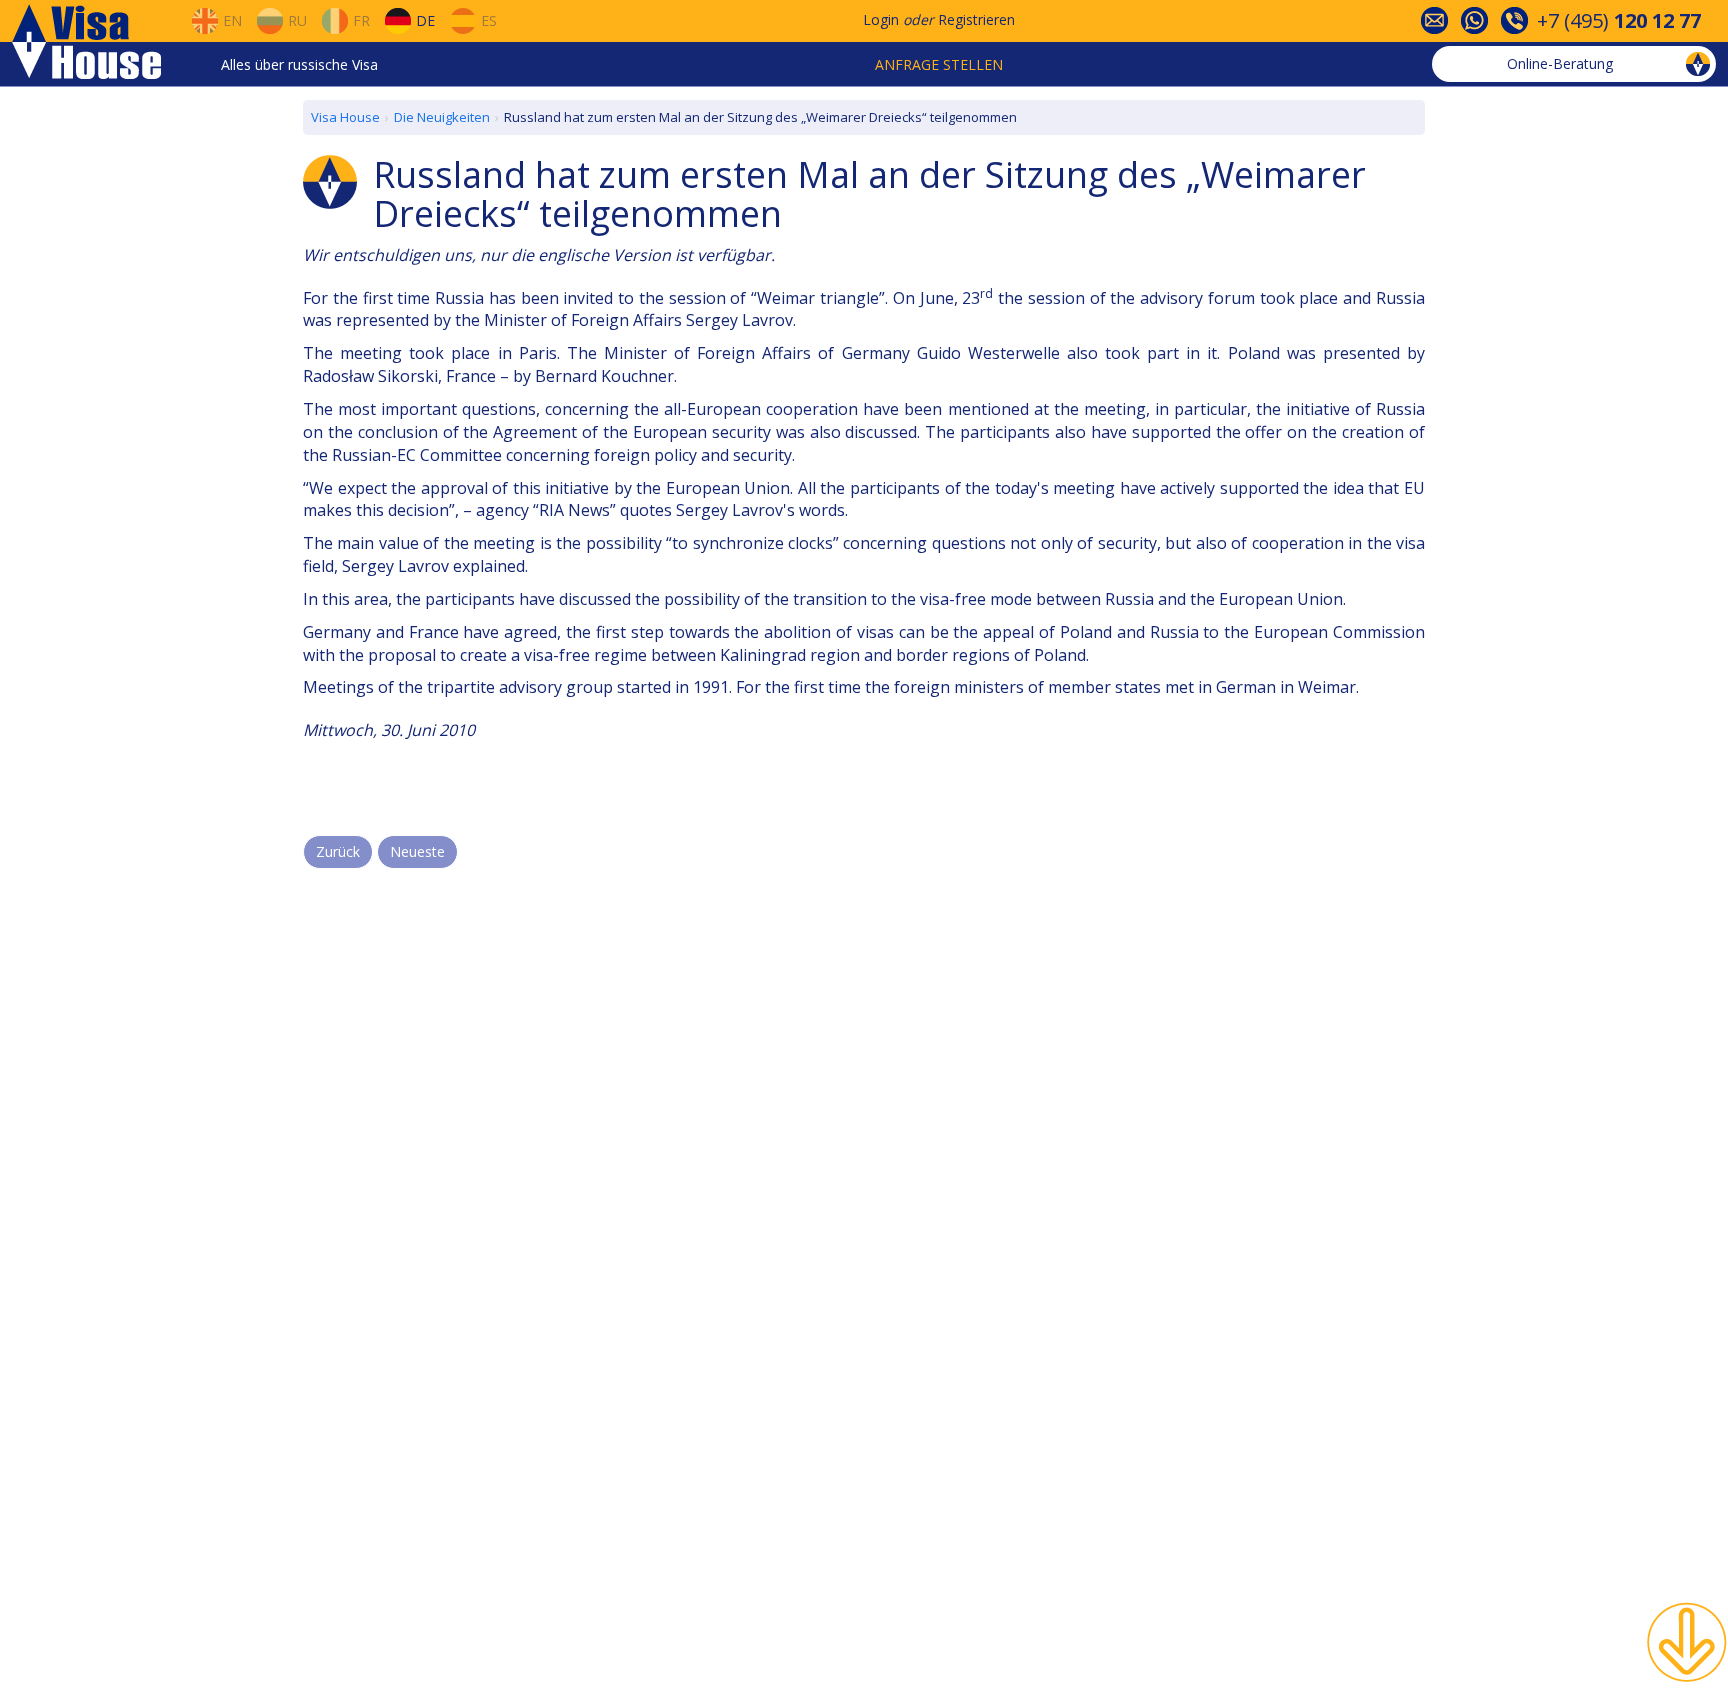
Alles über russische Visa (299, 64)
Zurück (338, 851)
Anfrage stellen (939, 64)
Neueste (417, 851)
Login (881, 19)
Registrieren (976, 19)
